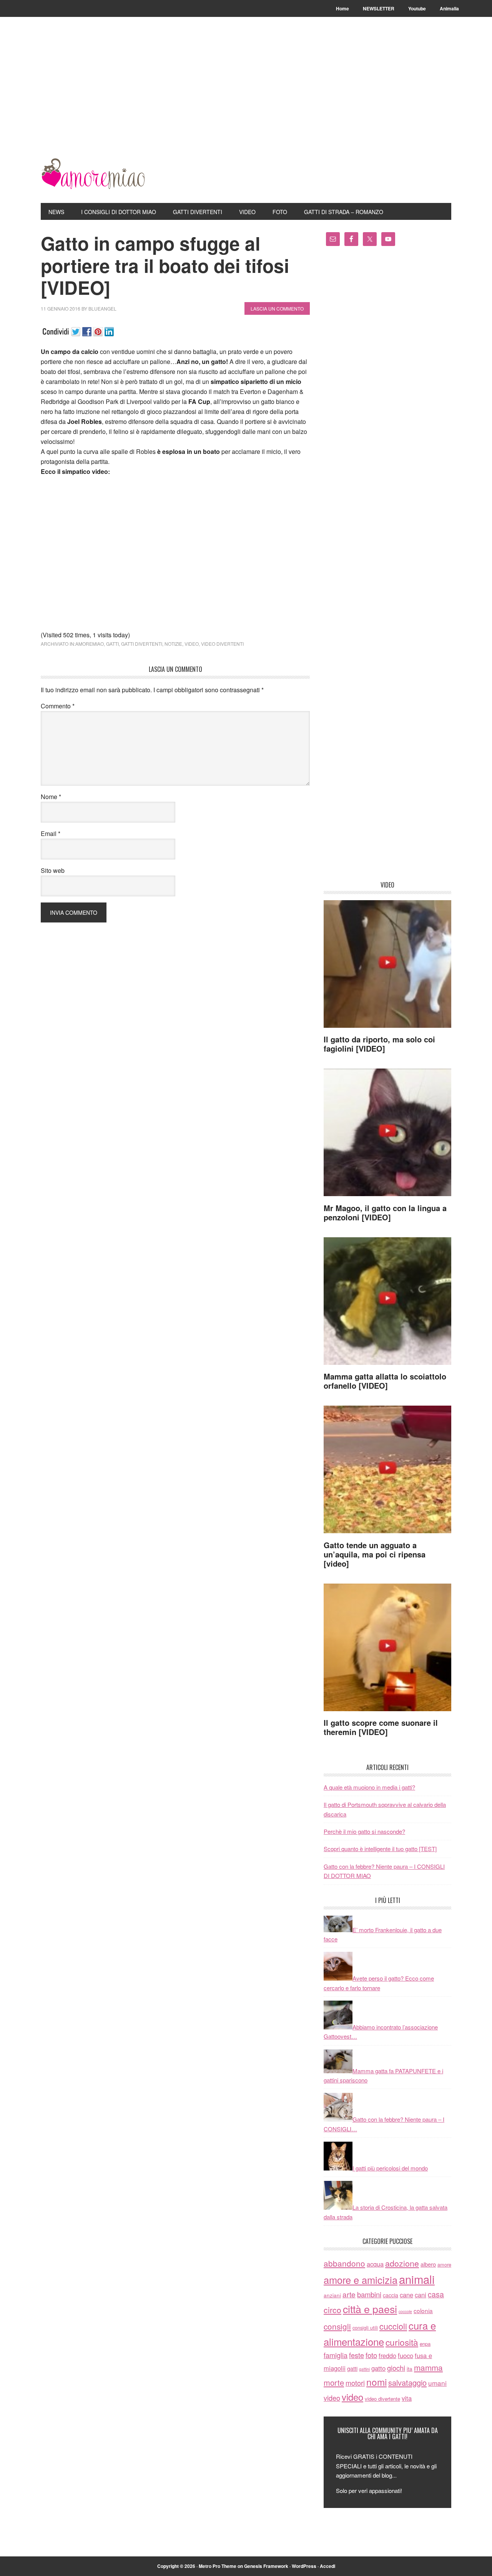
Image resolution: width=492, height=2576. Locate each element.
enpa (425, 2344)
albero (428, 2264)
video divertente (382, 2399)
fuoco (406, 2355)
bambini (369, 2294)
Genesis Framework (266, 2566)
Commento (58, 706)
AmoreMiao (93, 174)
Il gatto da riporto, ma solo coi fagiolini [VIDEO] (379, 1044)
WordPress (304, 2566)
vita (407, 2398)
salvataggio (407, 2382)
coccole (405, 2311)
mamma (428, 2367)
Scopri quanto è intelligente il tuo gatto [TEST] (380, 1849)
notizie (173, 644)
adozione (402, 2263)
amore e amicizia (361, 2280)
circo (332, 2310)
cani (421, 2295)
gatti (112, 644)
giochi (396, 2368)
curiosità (402, 2342)
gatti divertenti (142, 644)
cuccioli (393, 2326)
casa (436, 2294)
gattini (364, 2369)
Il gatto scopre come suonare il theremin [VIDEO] (381, 1727)
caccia (391, 2295)
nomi (376, 2382)
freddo (387, 2355)
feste (357, 2355)
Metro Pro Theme (218, 2566)
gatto (378, 2368)
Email (51, 833)
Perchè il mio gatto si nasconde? (364, 1831)
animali (417, 2279)
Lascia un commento (277, 308)
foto (371, 2355)
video (192, 644)
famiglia (336, 2355)
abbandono (344, 2263)
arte (349, 2294)
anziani (332, 2295)
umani (437, 2383)
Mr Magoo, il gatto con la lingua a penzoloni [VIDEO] (385, 1212)
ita (410, 2368)
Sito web (53, 870)
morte (334, 2382)
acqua (375, 2264)
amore (444, 2264)
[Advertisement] (246, 101)
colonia (423, 2310)
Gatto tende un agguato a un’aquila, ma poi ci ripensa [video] (375, 1554)
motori (355, 2383)
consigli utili (365, 2328)
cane (406, 2295)
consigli (337, 2326)
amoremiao (90, 644)
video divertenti (222, 644)
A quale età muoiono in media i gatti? (369, 1787)
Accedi (327, 2566)
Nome (51, 797)
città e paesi (370, 2309)
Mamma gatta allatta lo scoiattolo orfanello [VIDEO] (385, 1381)
